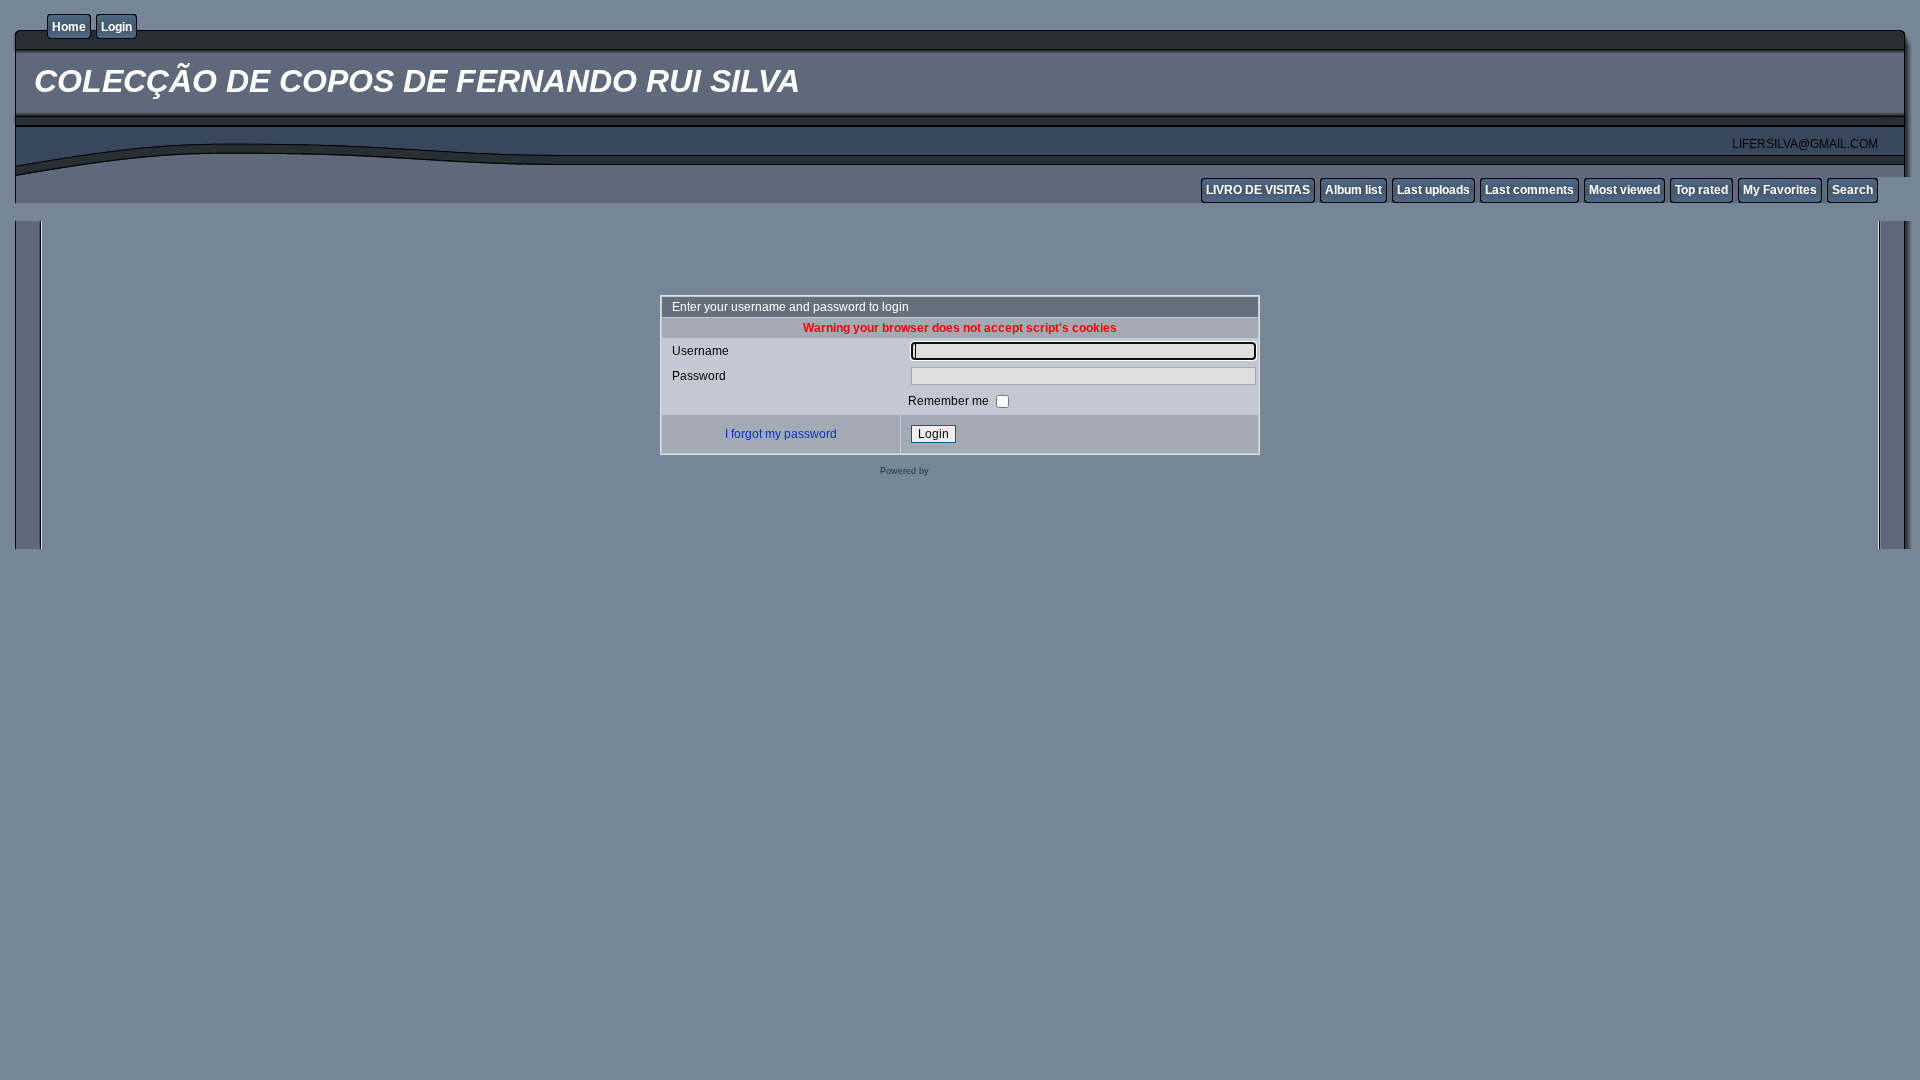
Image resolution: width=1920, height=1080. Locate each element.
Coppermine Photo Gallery (986, 471)
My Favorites (1780, 190)
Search (1852, 190)
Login (116, 27)
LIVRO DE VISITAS (1258, 190)
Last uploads (1433, 190)
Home (69, 27)
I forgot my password (781, 434)
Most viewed (1624, 190)
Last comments (1529, 190)
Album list (1353, 190)
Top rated (1701, 190)
